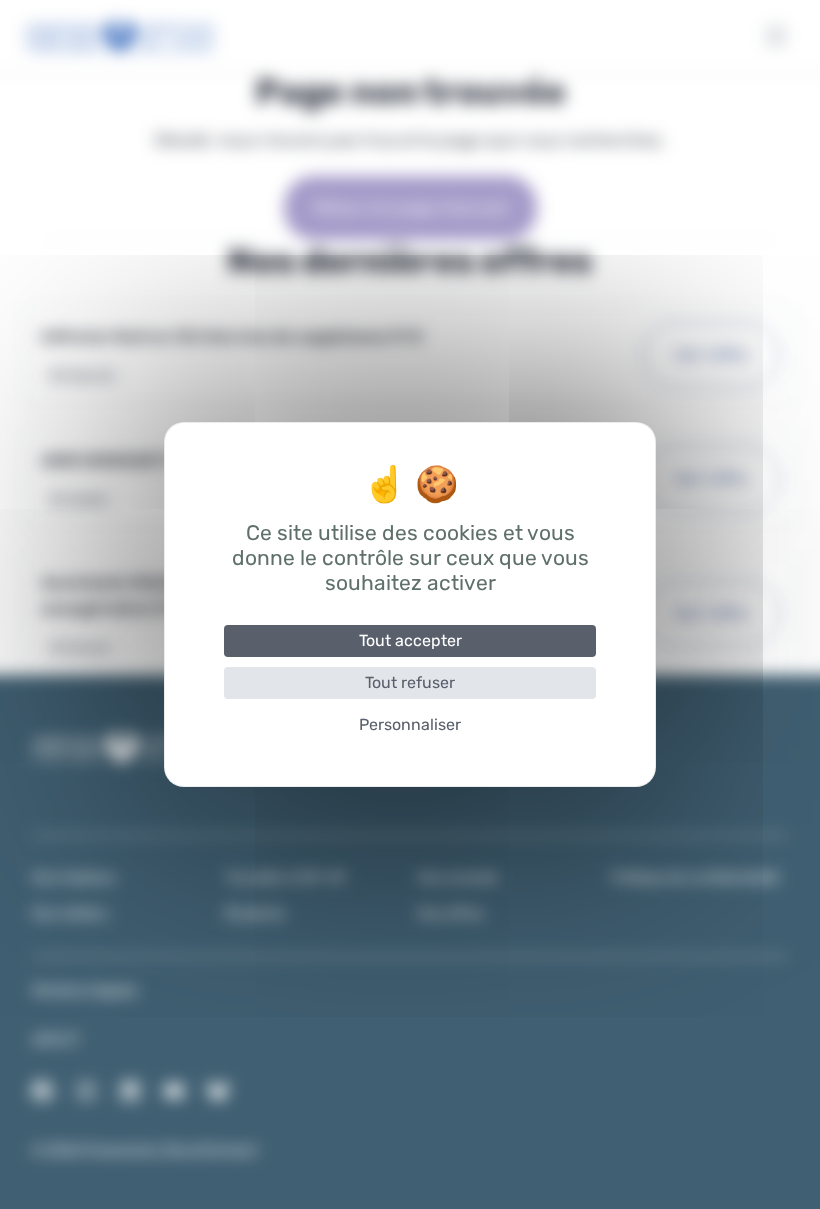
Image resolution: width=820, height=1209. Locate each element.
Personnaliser (410, 724)
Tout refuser (410, 682)
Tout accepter (410, 640)
